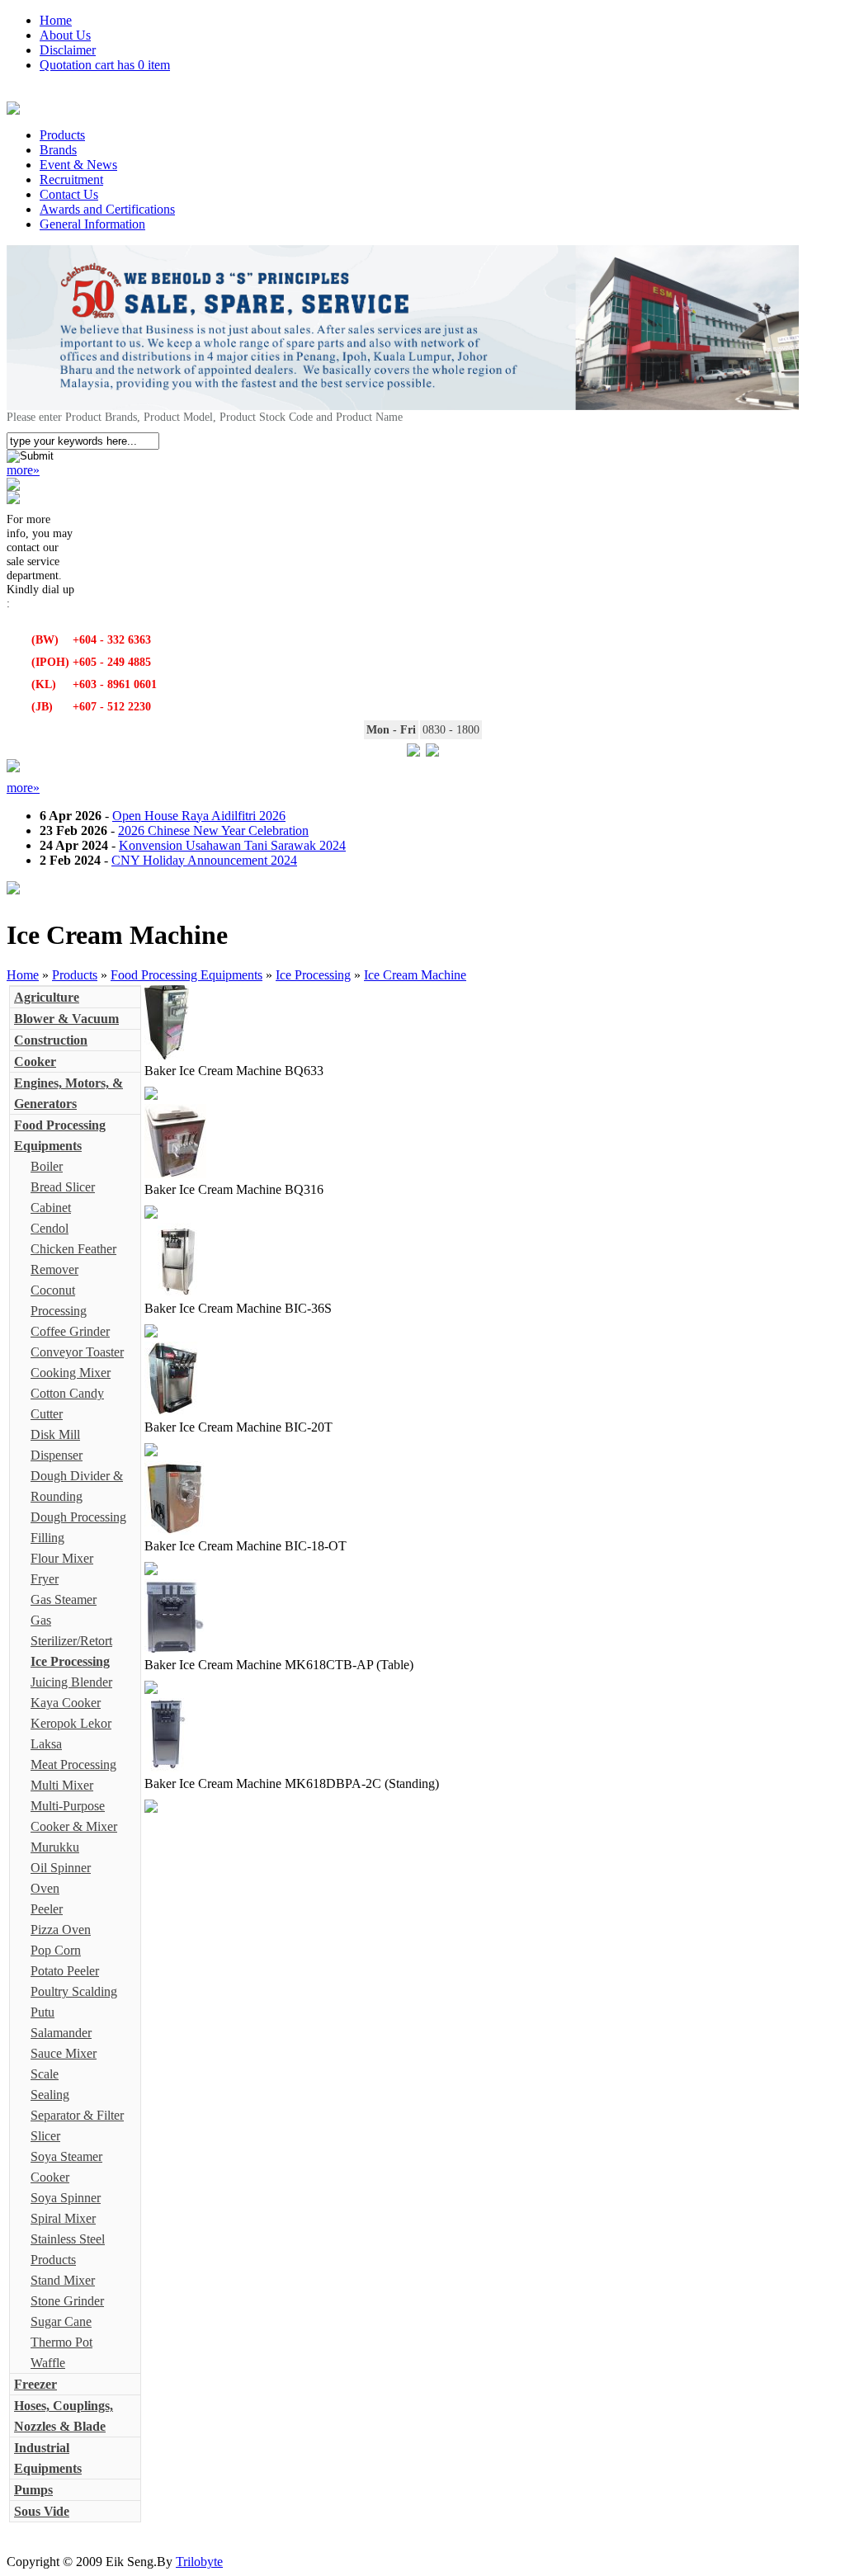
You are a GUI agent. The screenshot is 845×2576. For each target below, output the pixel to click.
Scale (45, 2074)
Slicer (45, 2136)
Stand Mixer (63, 2280)
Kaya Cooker (66, 1703)
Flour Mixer (62, 1558)
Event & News (78, 165)
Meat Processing (73, 1765)
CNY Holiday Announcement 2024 (204, 860)
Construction (51, 1040)
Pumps (33, 2490)
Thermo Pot (61, 2342)
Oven (45, 1888)
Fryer (45, 1579)
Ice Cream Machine (415, 975)
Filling (47, 1538)
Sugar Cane (61, 2321)
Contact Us (69, 194)
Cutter (47, 1414)
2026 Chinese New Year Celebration (213, 830)
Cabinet (51, 1208)
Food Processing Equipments (186, 975)
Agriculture (47, 997)
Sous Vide (42, 2511)
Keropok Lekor (71, 1723)
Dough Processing (78, 1517)
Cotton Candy (67, 1393)
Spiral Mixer (63, 2218)
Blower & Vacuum (66, 1019)
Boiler (47, 1166)
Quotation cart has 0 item (105, 65)
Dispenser (57, 1455)
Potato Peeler (65, 1971)
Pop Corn (56, 1950)
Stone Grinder (67, 2301)
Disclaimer (68, 50)
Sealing (50, 2095)
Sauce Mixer (64, 2053)
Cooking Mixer (71, 1373)
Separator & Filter (77, 2115)
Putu (42, 2012)
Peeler (47, 1909)
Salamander (61, 2033)
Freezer (35, 2384)
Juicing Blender (71, 1682)
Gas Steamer (64, 1599)
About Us (65, 35)
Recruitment (71, 179)
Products (62, 135)
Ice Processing (313, 975)
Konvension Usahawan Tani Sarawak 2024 (232, 845)
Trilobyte (199, 2562)
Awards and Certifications (107, 209)
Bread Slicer (63, 1187)
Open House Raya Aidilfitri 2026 (199, 816)
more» (23, 470)
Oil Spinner (61, 1868)
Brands (58, 150)
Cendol (50, 1228)
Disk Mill (55, 1434)
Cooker (35, 1062)
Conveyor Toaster (77, 1352)
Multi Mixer (62, 1785)
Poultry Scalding (74, 1991)
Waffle (48, 2363)
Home (56, 20)
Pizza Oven (61, 1930)
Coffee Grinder (70, 1331)
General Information (92, 224)
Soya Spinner (66, 2198)
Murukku (55, 1847)
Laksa (46, 1744)
